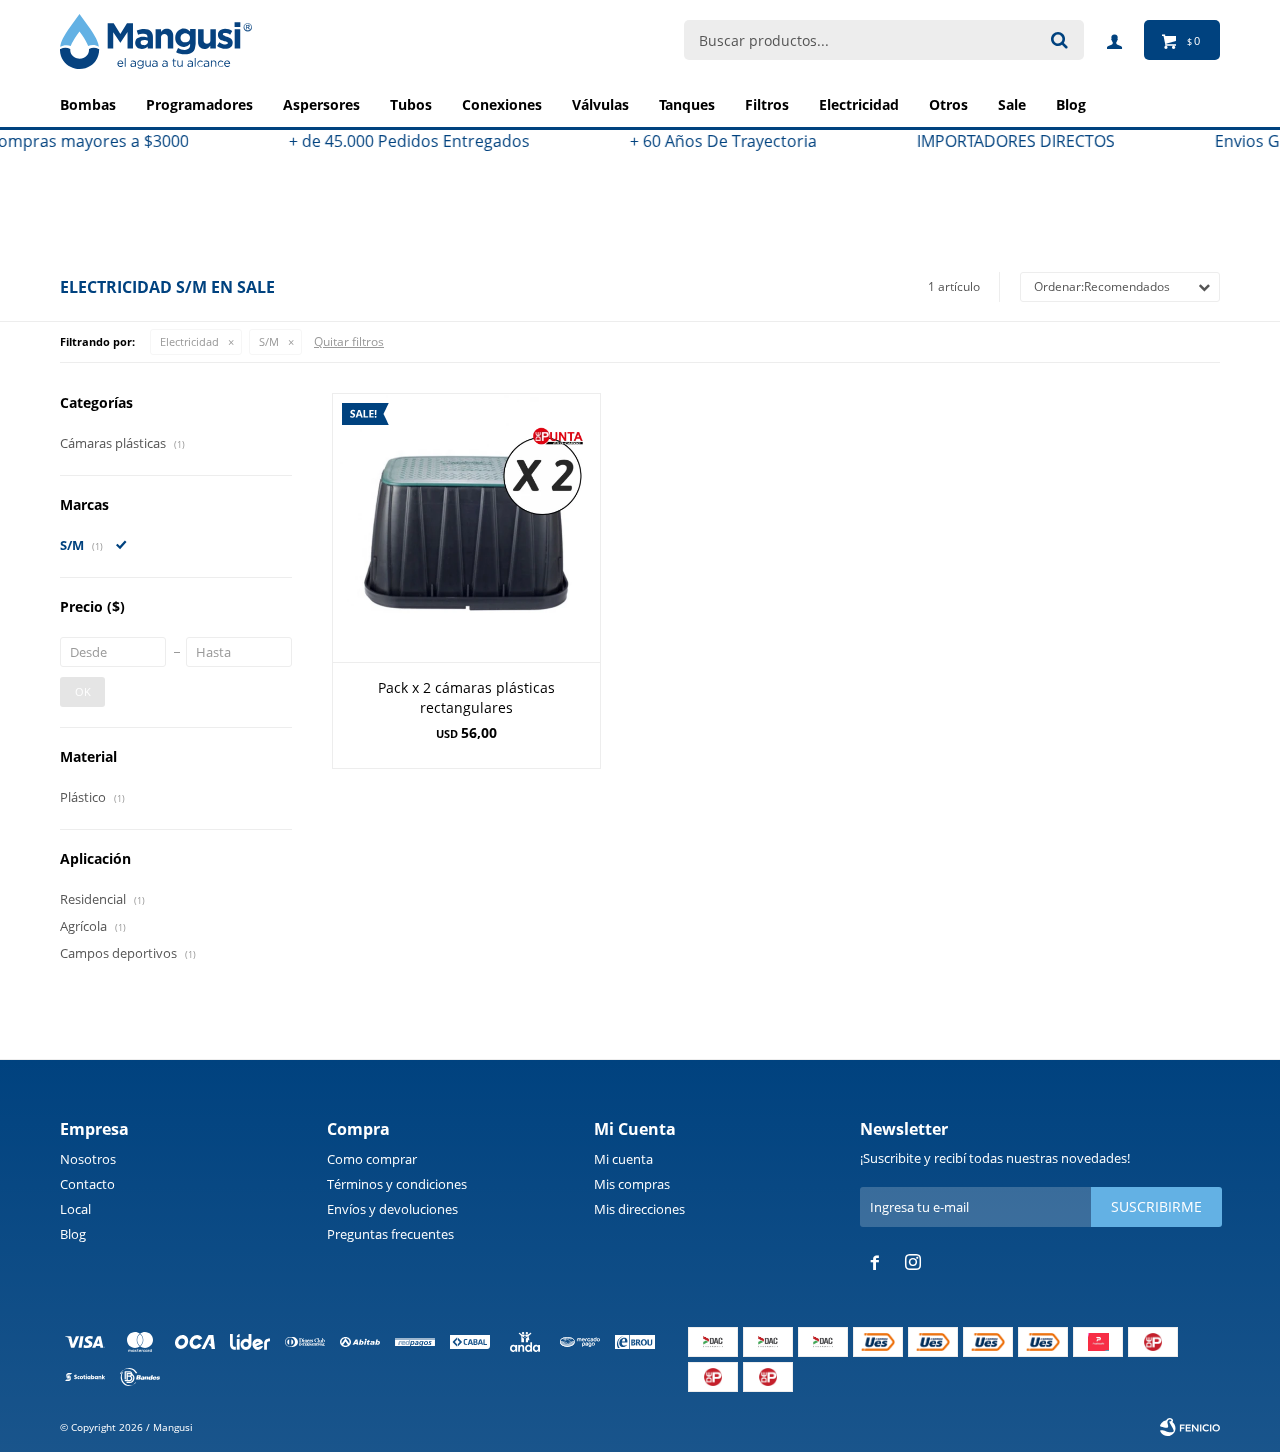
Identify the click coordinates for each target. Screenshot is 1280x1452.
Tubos (411, 104)
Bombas (88, 104)
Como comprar (372, 1159)
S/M (269, 341)
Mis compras (632, 1184)
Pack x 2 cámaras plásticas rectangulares (466, 697)
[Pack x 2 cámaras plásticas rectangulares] (466, 527)
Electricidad (859, 104)
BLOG (1071, 104)
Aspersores (321, 104)
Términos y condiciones (397, 1184)
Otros (948, 104)
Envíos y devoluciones (392, 1209)
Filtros (767, 104)
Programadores (199, 104)
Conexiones (502, 104)
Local (75, 1209)
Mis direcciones (639, 1209)
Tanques (687, 104)
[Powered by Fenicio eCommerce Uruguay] (1190, 1427)
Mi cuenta (623, 1159)
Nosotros (88, 1159)
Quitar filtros (349, 341)
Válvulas (600, 104)
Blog (73, 1234)
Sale (1012, 104)
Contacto (87, 1184)
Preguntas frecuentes (390, 1234)
